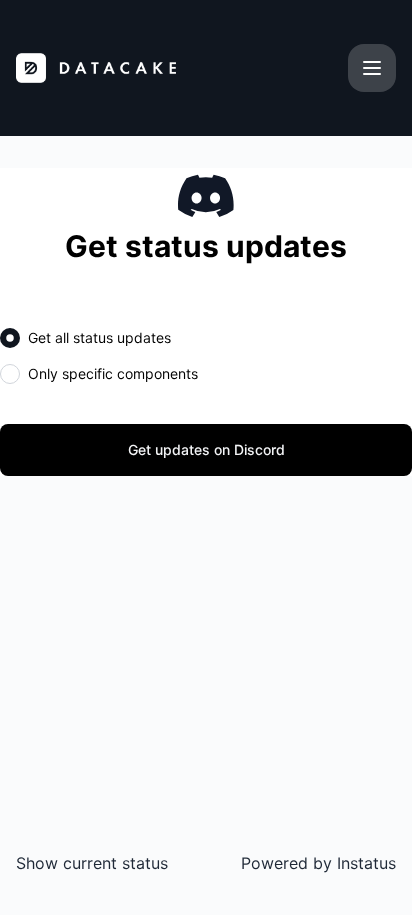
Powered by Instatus (318, 863)
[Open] (372, 68)
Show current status (92, 863)
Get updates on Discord (206, 449)
